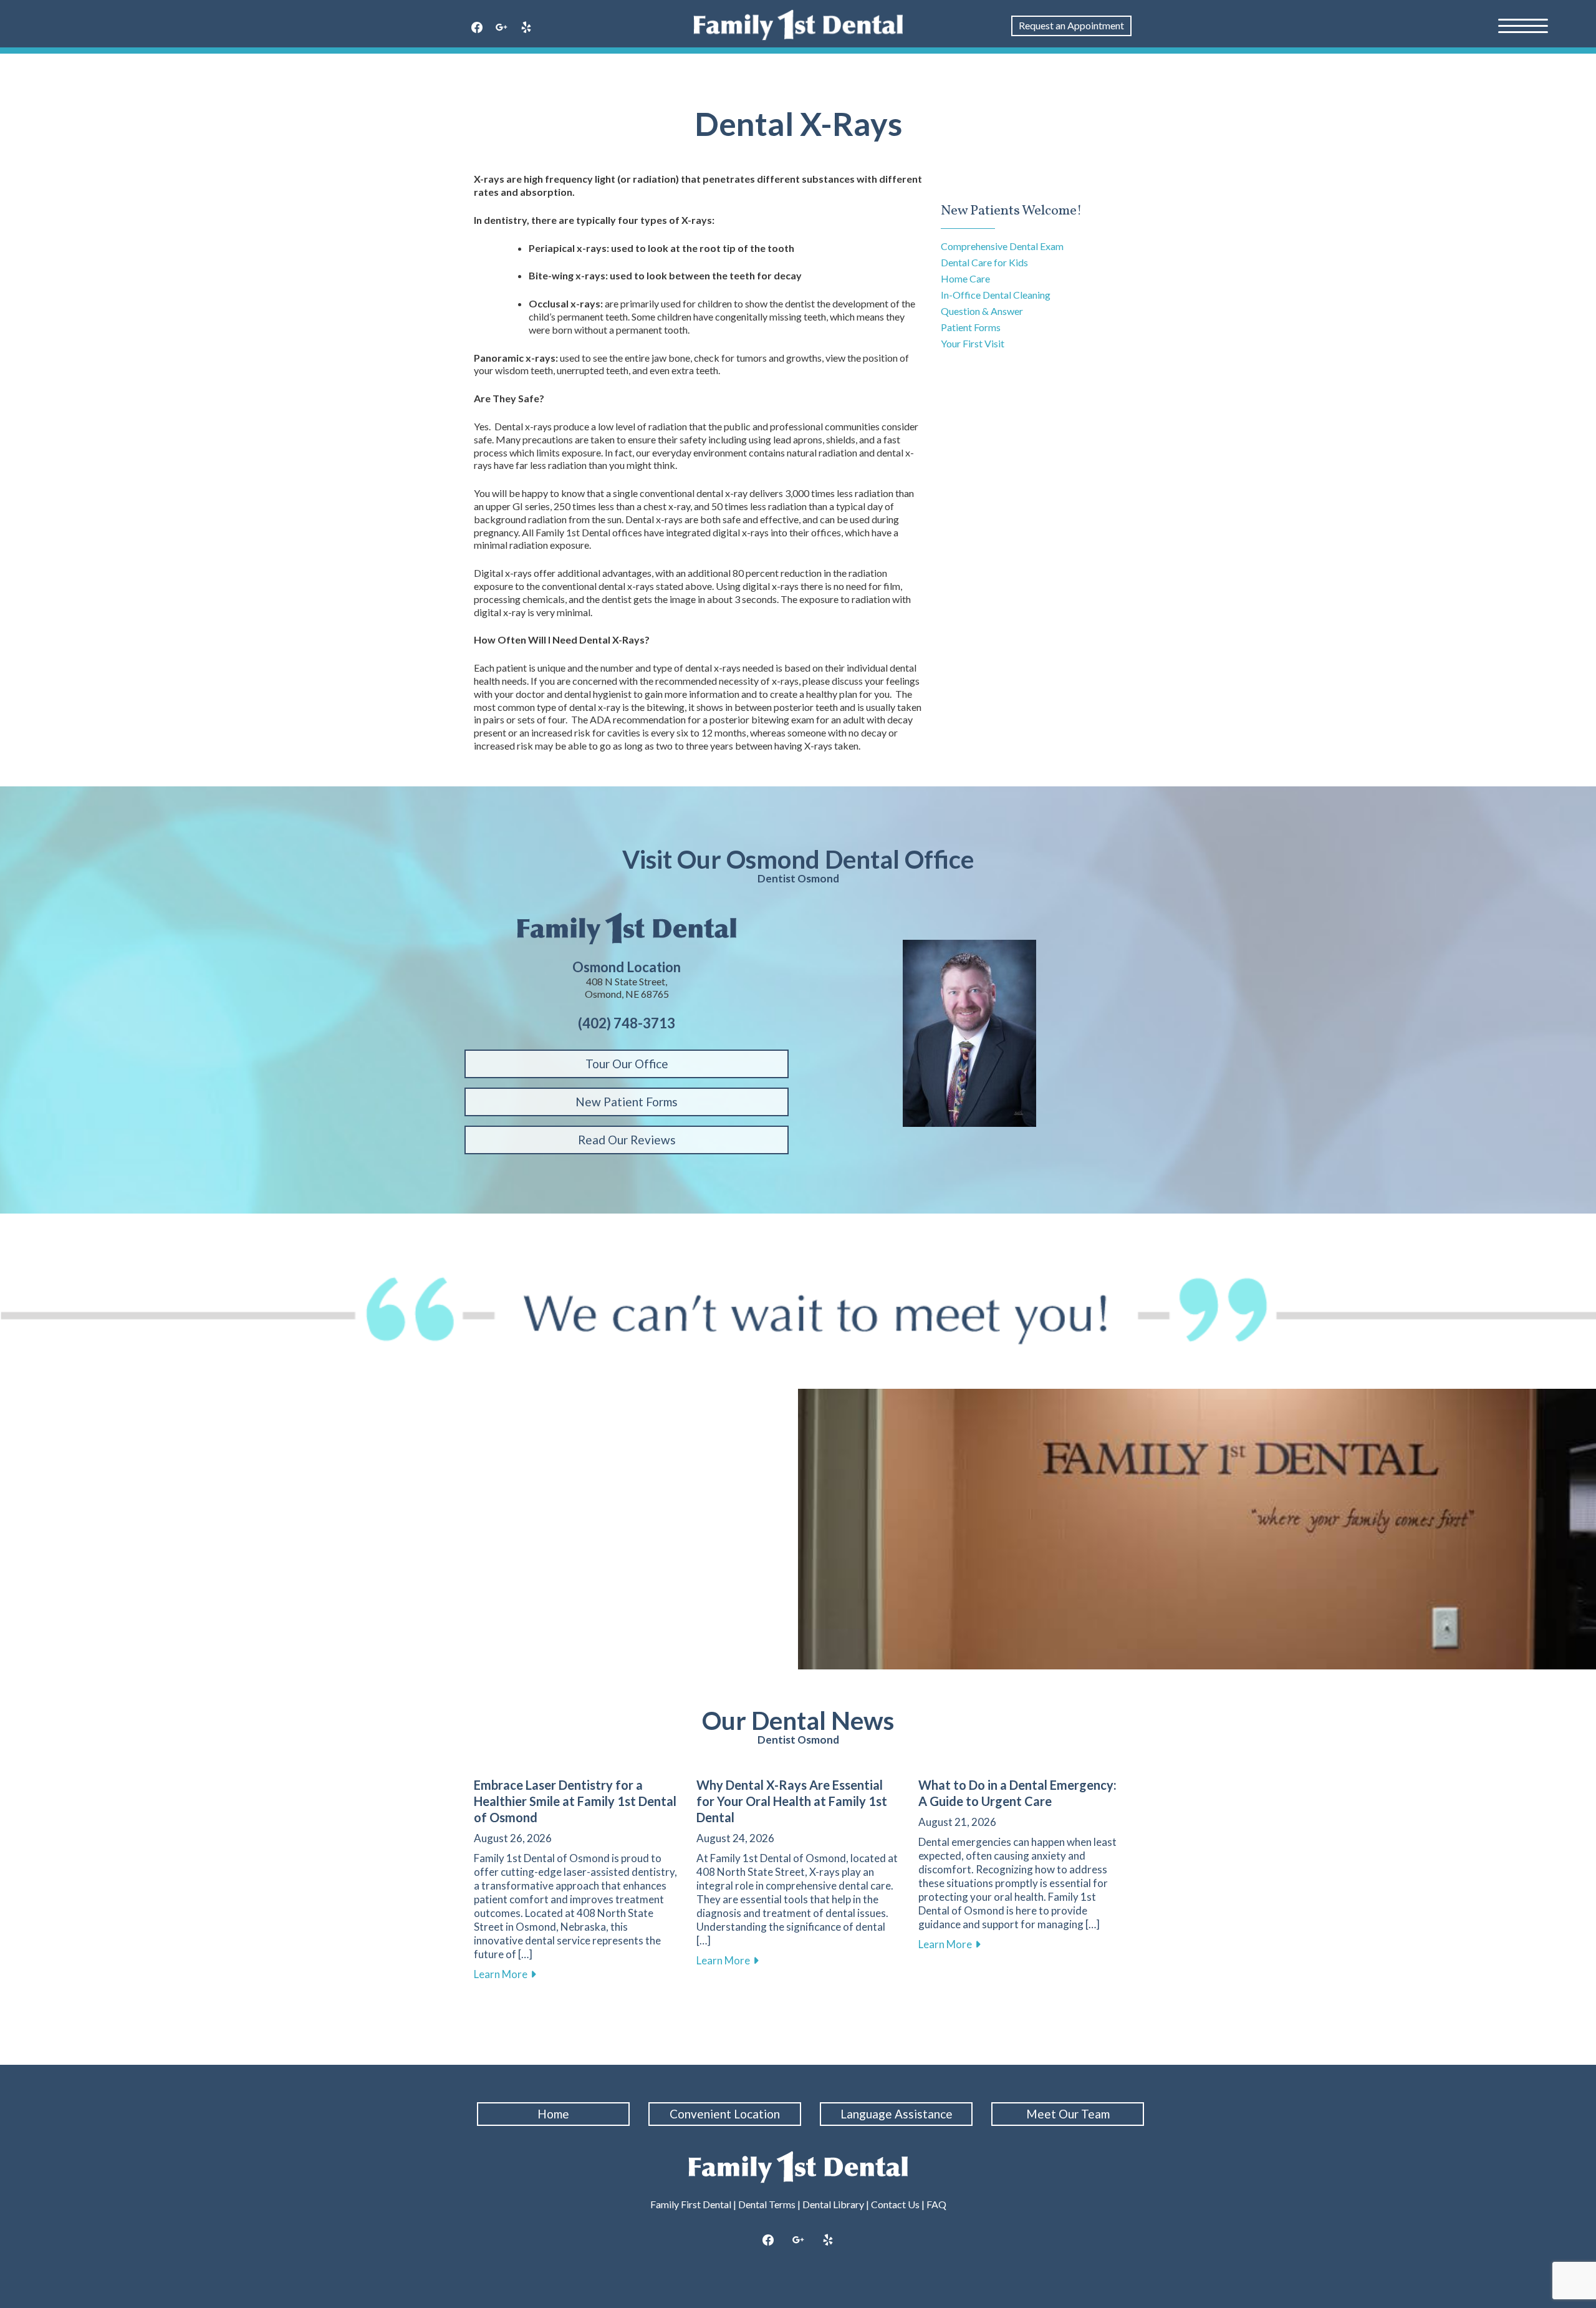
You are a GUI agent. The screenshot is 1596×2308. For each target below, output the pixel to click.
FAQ (936, 2204)
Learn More (505, 1974)
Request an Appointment (1071, 25)
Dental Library (833, 2204)
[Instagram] (798, 2241)
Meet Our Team (1068, 2114)
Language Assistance (897, 2114)
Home (553, 2114)
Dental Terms (767, 2204)
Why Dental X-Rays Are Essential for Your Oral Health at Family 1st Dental (792, 1801)
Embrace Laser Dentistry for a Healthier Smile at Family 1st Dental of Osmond (575, 1801)
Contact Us (895, 2204)
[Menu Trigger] (1523, 25)
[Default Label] (526, 28)
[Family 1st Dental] (798, 25)
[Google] (502, 28)
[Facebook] (477, 28)
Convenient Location (725, 2114)
